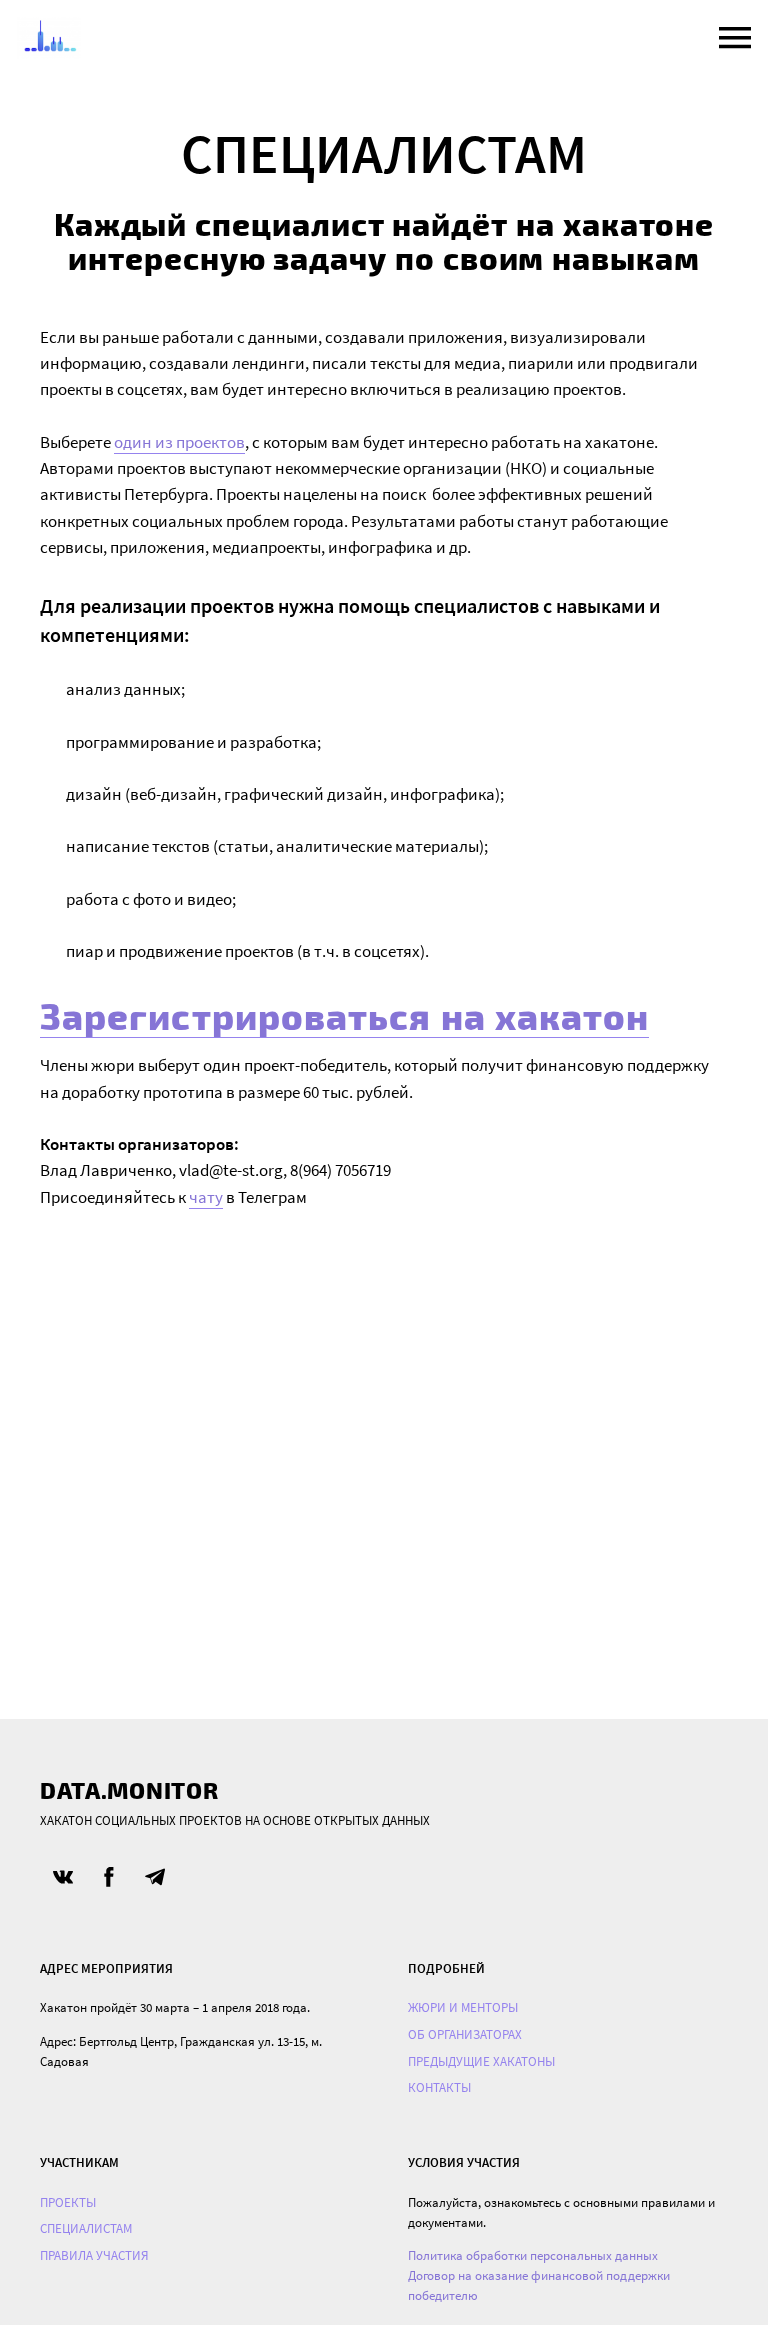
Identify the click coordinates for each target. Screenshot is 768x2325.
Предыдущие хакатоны (481, 2061)
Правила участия (94, 2255)
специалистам (86, 2228)
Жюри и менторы (463, 2007)
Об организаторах (465, 2034)
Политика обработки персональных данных (533, 2255)
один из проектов (179, 442)
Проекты (68, 2202)
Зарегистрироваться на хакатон (344, 1015)
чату (206, 1197)
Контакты (439, 2087)
